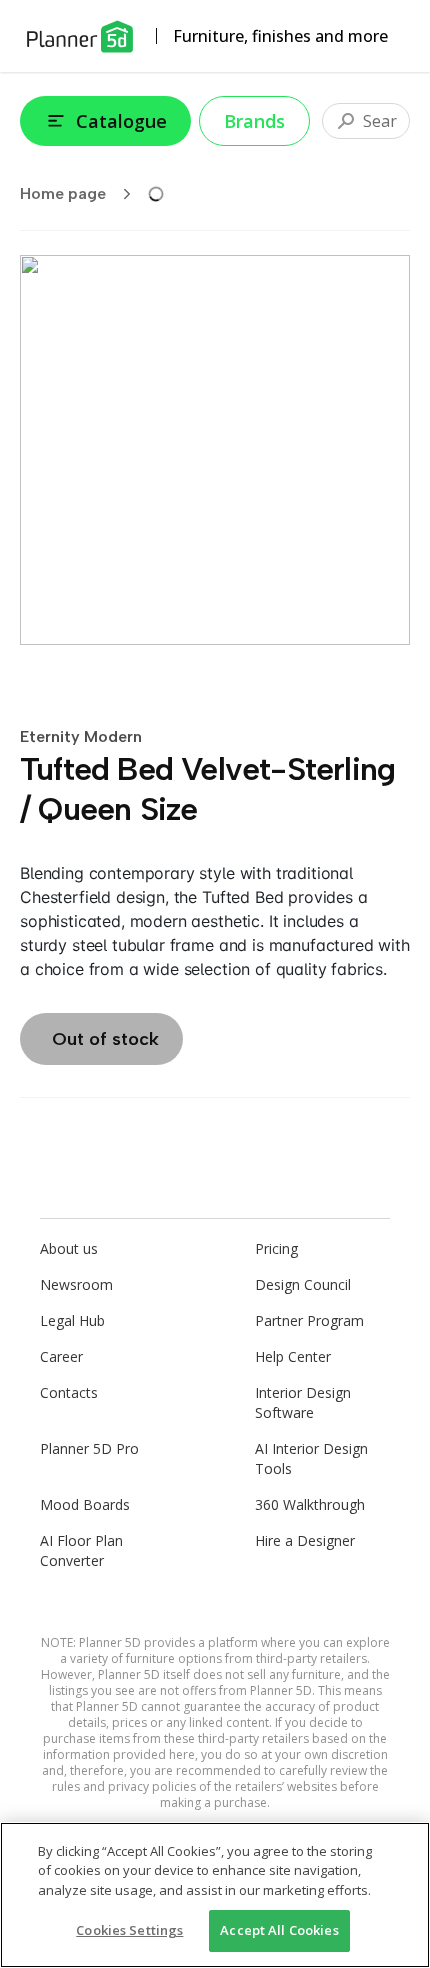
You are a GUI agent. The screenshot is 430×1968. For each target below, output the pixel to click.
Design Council (303, 1284)
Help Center (293, 1356)
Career (61, 1356)
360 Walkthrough (310, 1504)
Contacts (69, 1392)
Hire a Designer (305, 1540)
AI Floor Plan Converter (81, 1550)
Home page (63, 193)
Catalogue (121, 121)
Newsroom (76, 1284)
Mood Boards (85, 1504)
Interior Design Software (303, 1402)
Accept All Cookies (279, 1930)
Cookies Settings (129, 1930)
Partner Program (309, 1320)
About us (69, 1248)
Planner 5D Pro (89, 1448)
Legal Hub (72, 1320)
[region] (215, 1895)
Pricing (276, 1248)
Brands (254, 121)
